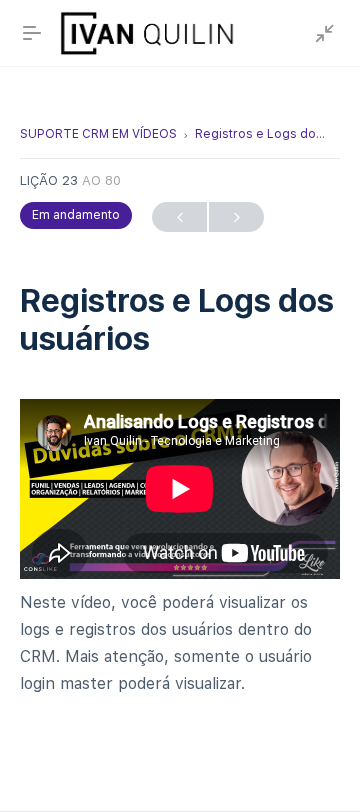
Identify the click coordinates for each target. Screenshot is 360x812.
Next (236, 217)
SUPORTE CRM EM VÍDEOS (98, 134)
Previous (179, 217)
